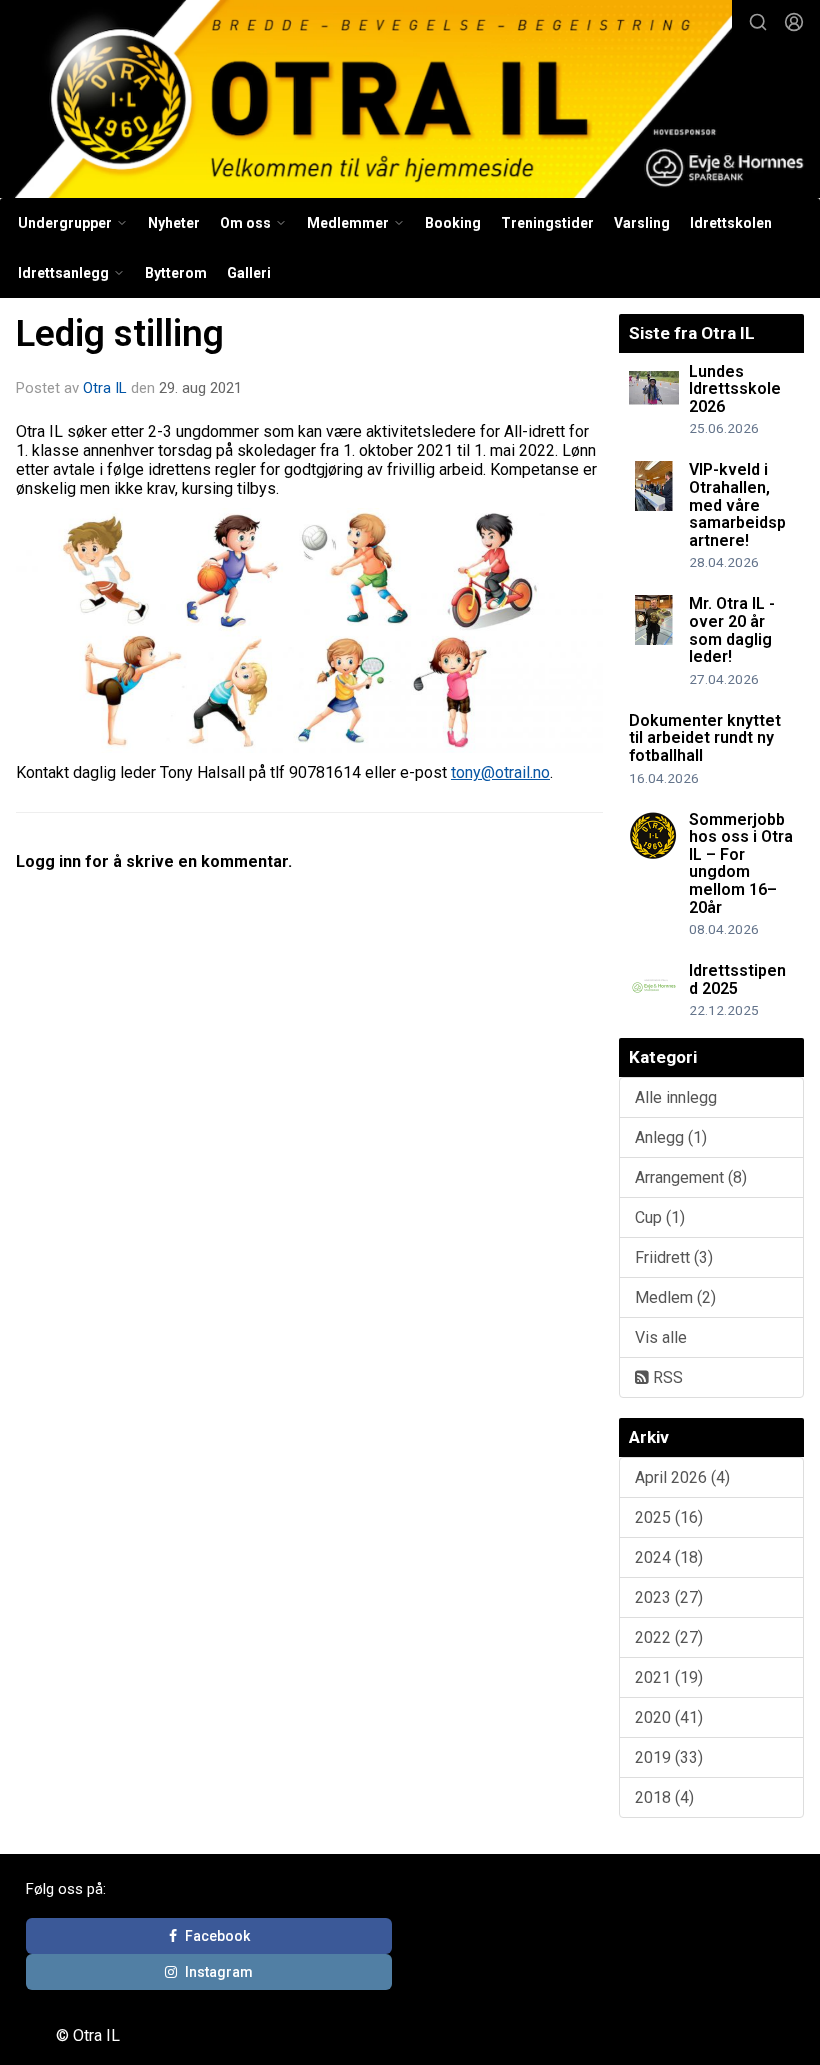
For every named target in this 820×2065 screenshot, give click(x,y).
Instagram (219, 1972)
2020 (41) (669, 1717)
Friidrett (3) (674, 1257)
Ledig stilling (120, 333)
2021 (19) (669, 1677)
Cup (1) (660, 1217)
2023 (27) (669, 1597)
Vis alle (661, 1337)
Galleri (249, 273)
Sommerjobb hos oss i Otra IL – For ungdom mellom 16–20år (741, 863)
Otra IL (105, 388)
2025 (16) (669, 1517)
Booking (453, 223)
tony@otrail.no (500, 772)
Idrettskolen (731, 223)
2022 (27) (669, 1637)
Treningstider (547, 223)
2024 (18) (669, 1557)
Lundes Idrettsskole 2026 (735, 389)
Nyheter (174, 223)
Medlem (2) (675, 1297)
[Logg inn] (794, 22)
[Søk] (758, 22)
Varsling (642, 223)
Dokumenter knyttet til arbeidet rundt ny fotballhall (705, 738)
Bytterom (176, 273)
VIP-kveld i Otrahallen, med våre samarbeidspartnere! (737, 504)
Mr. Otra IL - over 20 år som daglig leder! (732, 630)
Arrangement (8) (691, 1177)
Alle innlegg (676, 1097)
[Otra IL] (410, 102)
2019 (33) (669, 1757)
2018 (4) (664, 1797)
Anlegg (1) (671, 1137)
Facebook (217, 1936)
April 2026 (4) (682, 1477)
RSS (666, 1377)
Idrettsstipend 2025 (737, 979)
